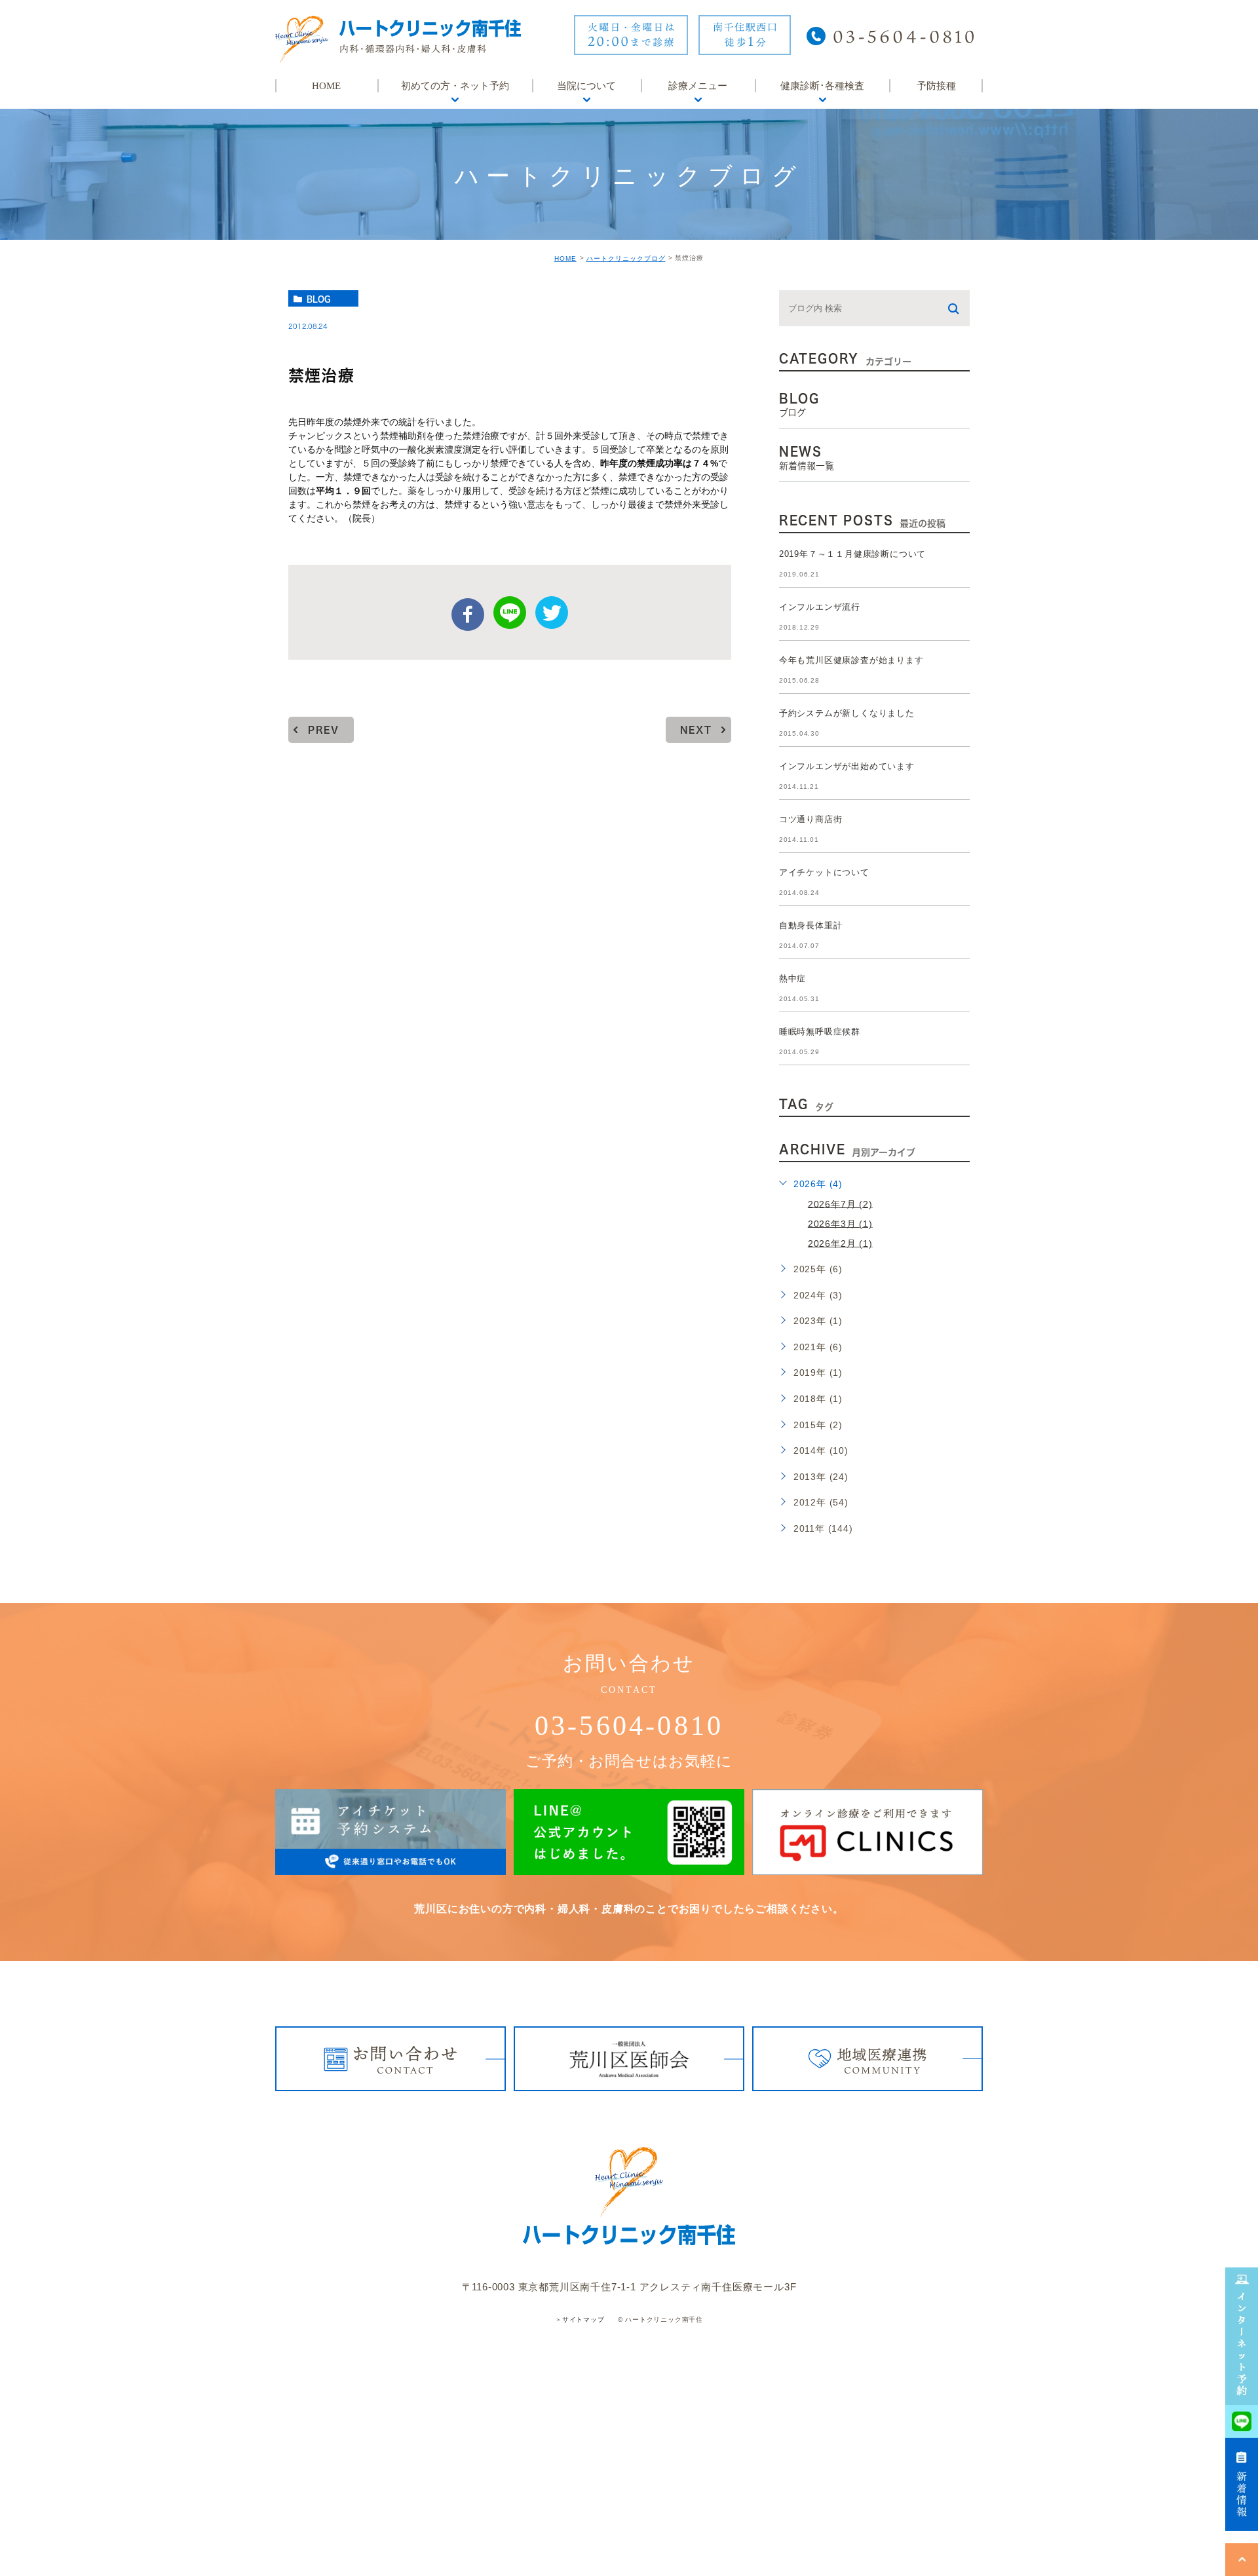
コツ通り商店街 (811, 819)
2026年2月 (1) (840, 1243)
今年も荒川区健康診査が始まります (851, 660)
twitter (552, 613)
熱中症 (792, 978)
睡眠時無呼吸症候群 (820, 1032)
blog (318, 299)
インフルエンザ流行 (820, 607)
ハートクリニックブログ (626, 258)
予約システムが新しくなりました (847, 713)
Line (510, 613)
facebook (468, 615)
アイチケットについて (824, 872)
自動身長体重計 (811, 925)
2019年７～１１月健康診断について (852, 554)
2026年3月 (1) (840, 1223)
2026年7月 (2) (840, 1203)
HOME (565, 258)
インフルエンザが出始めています (847, 766)
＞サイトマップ (580, 2320)
